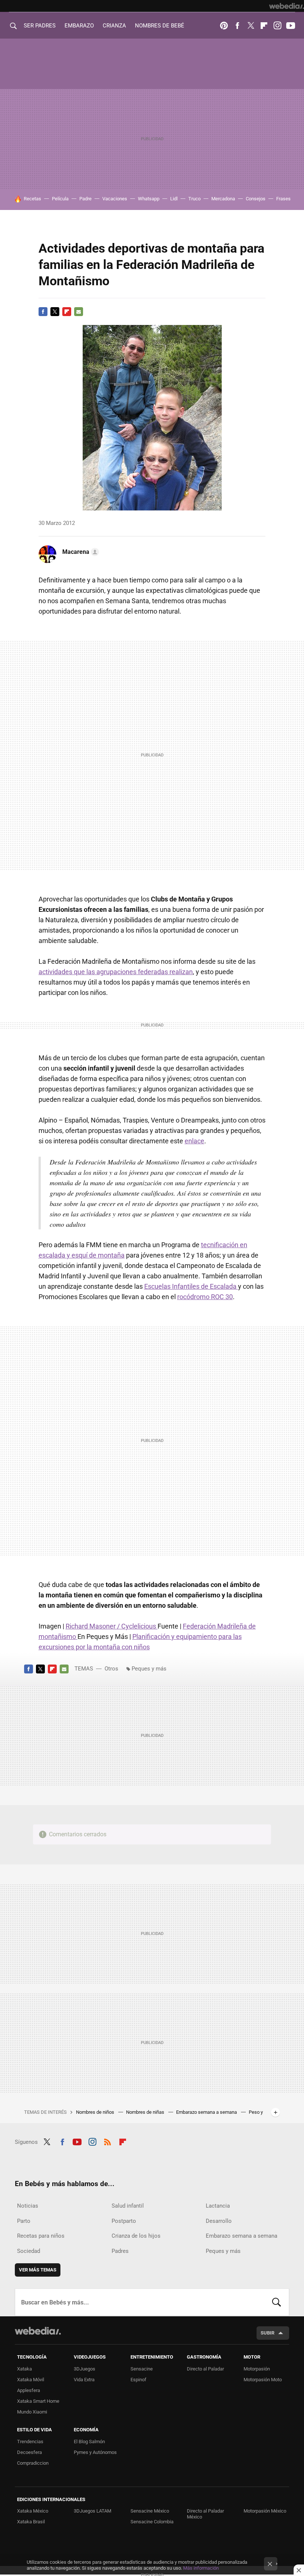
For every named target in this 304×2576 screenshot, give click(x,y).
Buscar (277, 2302)
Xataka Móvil (31, 2380)
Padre (85, 199)
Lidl (174, 199)
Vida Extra (84, 2380)
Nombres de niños (96, 2112)
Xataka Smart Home (38, 2401)
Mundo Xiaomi (32, 2412)
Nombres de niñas (146, 2112)
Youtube (291, 26)
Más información (201, 2568)
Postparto (124, 2221)
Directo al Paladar (205, 2369)
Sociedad (29, 2251)
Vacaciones (115, 199)
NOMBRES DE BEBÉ (160, 26)
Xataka (24, 2369)
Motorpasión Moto (263, 2380)
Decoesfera (29, 2452)
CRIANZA (114, 26)
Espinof (138, 2380)
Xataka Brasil (31, 2522)
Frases (283, 199)
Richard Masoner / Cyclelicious (112, 1626)
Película (60, 199)
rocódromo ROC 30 (205, 1297)
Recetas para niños (41, 2236)
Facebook (237, 26)
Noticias (28, 2206)
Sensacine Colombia (152, 2522)
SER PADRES (40, 26)
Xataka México (33, 2511)
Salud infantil (128, 2206)
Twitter (251, 26)
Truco (194, 199)
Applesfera (29, 2390)
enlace (194, 1141)
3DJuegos (85, 2369)
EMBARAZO (79, 26)
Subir (267, 2333)
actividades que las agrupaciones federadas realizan (116, 972)
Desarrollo (219, 2221)
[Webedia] (287, 6)
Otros (111, 1669)
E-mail (79, 312)
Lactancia (218, 2206)
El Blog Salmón (89, 2442)
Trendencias (30, 2442)
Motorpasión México (265, 2511)
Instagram (277, 26)
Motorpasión (257, 2369)
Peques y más (149, 1669)
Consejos (256, 199)
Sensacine (142, 2369)
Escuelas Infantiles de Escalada (191, 1286)
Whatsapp (149, 199)
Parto (24, 2221)
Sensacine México (150, 2511)
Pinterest (224, 26)
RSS (108, 2141)
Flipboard (264, 26)
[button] (80, 552)
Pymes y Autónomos (95, 2452)
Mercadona (223, 199)
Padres (120, 2251)
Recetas (32, 199)
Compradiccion (33, 2463)
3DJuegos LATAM (92, 2511)
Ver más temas (38, 2270)
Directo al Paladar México (205, 2514)
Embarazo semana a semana (207, 2112)
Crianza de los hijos (136, 2236)
